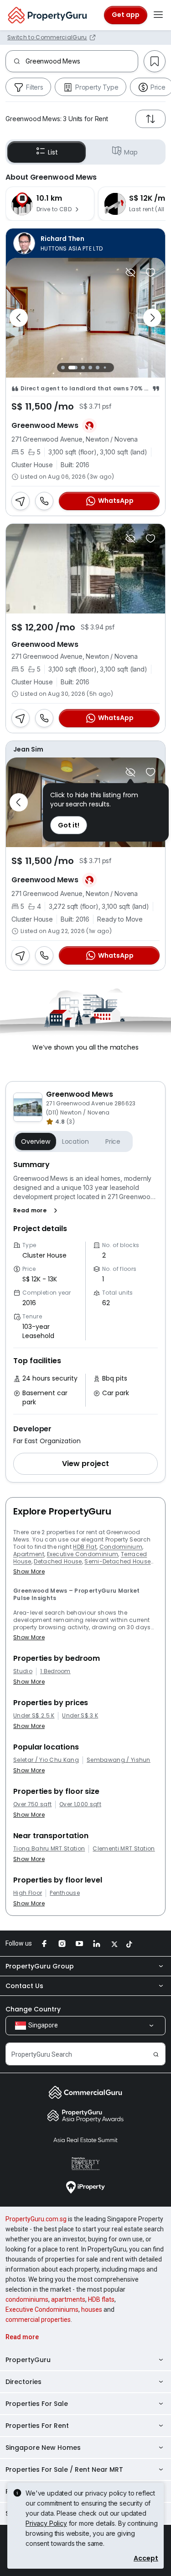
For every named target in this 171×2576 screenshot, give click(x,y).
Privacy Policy (46, 2523)
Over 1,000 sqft (80, 1804)
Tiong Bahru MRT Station (49, 1849)
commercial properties (38, 2320)
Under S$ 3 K (80, 1716)
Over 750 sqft (32, 1804)
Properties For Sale (37, 2404)
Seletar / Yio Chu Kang (46, 1760)
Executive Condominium (83, 1554)
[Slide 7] (112, 367)
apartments (68, 2299)
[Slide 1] (63, 368)
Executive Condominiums (42, 2309)
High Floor (28, 1893)
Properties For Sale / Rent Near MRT (64, 2469)
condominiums (27, 2299)
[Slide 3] (83, 368)
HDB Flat (85, 1547)
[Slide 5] (98, 368)
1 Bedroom (55, 1671)
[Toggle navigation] (158, 15)
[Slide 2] (73, 368)
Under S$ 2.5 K (34, 1716)
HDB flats (101, 2299)
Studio (23, 1671)
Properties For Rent (37, 2426)
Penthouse (65, 1893)
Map (131, 152)
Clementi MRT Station (124, 1849)
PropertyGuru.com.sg (36, 2219)
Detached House (58, 1561)
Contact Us (24, 1986)
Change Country (33, 2009)
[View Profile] (85, 243)
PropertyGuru (28, 2360)
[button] (37, 1211)
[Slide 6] (105, 367)
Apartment (29, 1554)
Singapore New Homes (43, 2448)
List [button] (53, 152)
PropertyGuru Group (40, 1966)
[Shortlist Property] (150, 272)
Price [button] (113, 1141)
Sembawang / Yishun (119, 1760)
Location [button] (75, 1141)
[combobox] (82, 61)
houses (92, 2309)
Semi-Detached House (117, 1561)
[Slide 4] (90, 368)
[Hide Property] (130, 272)
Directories (23, 2382)
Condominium (121, 1547)
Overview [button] (36, 1141)
